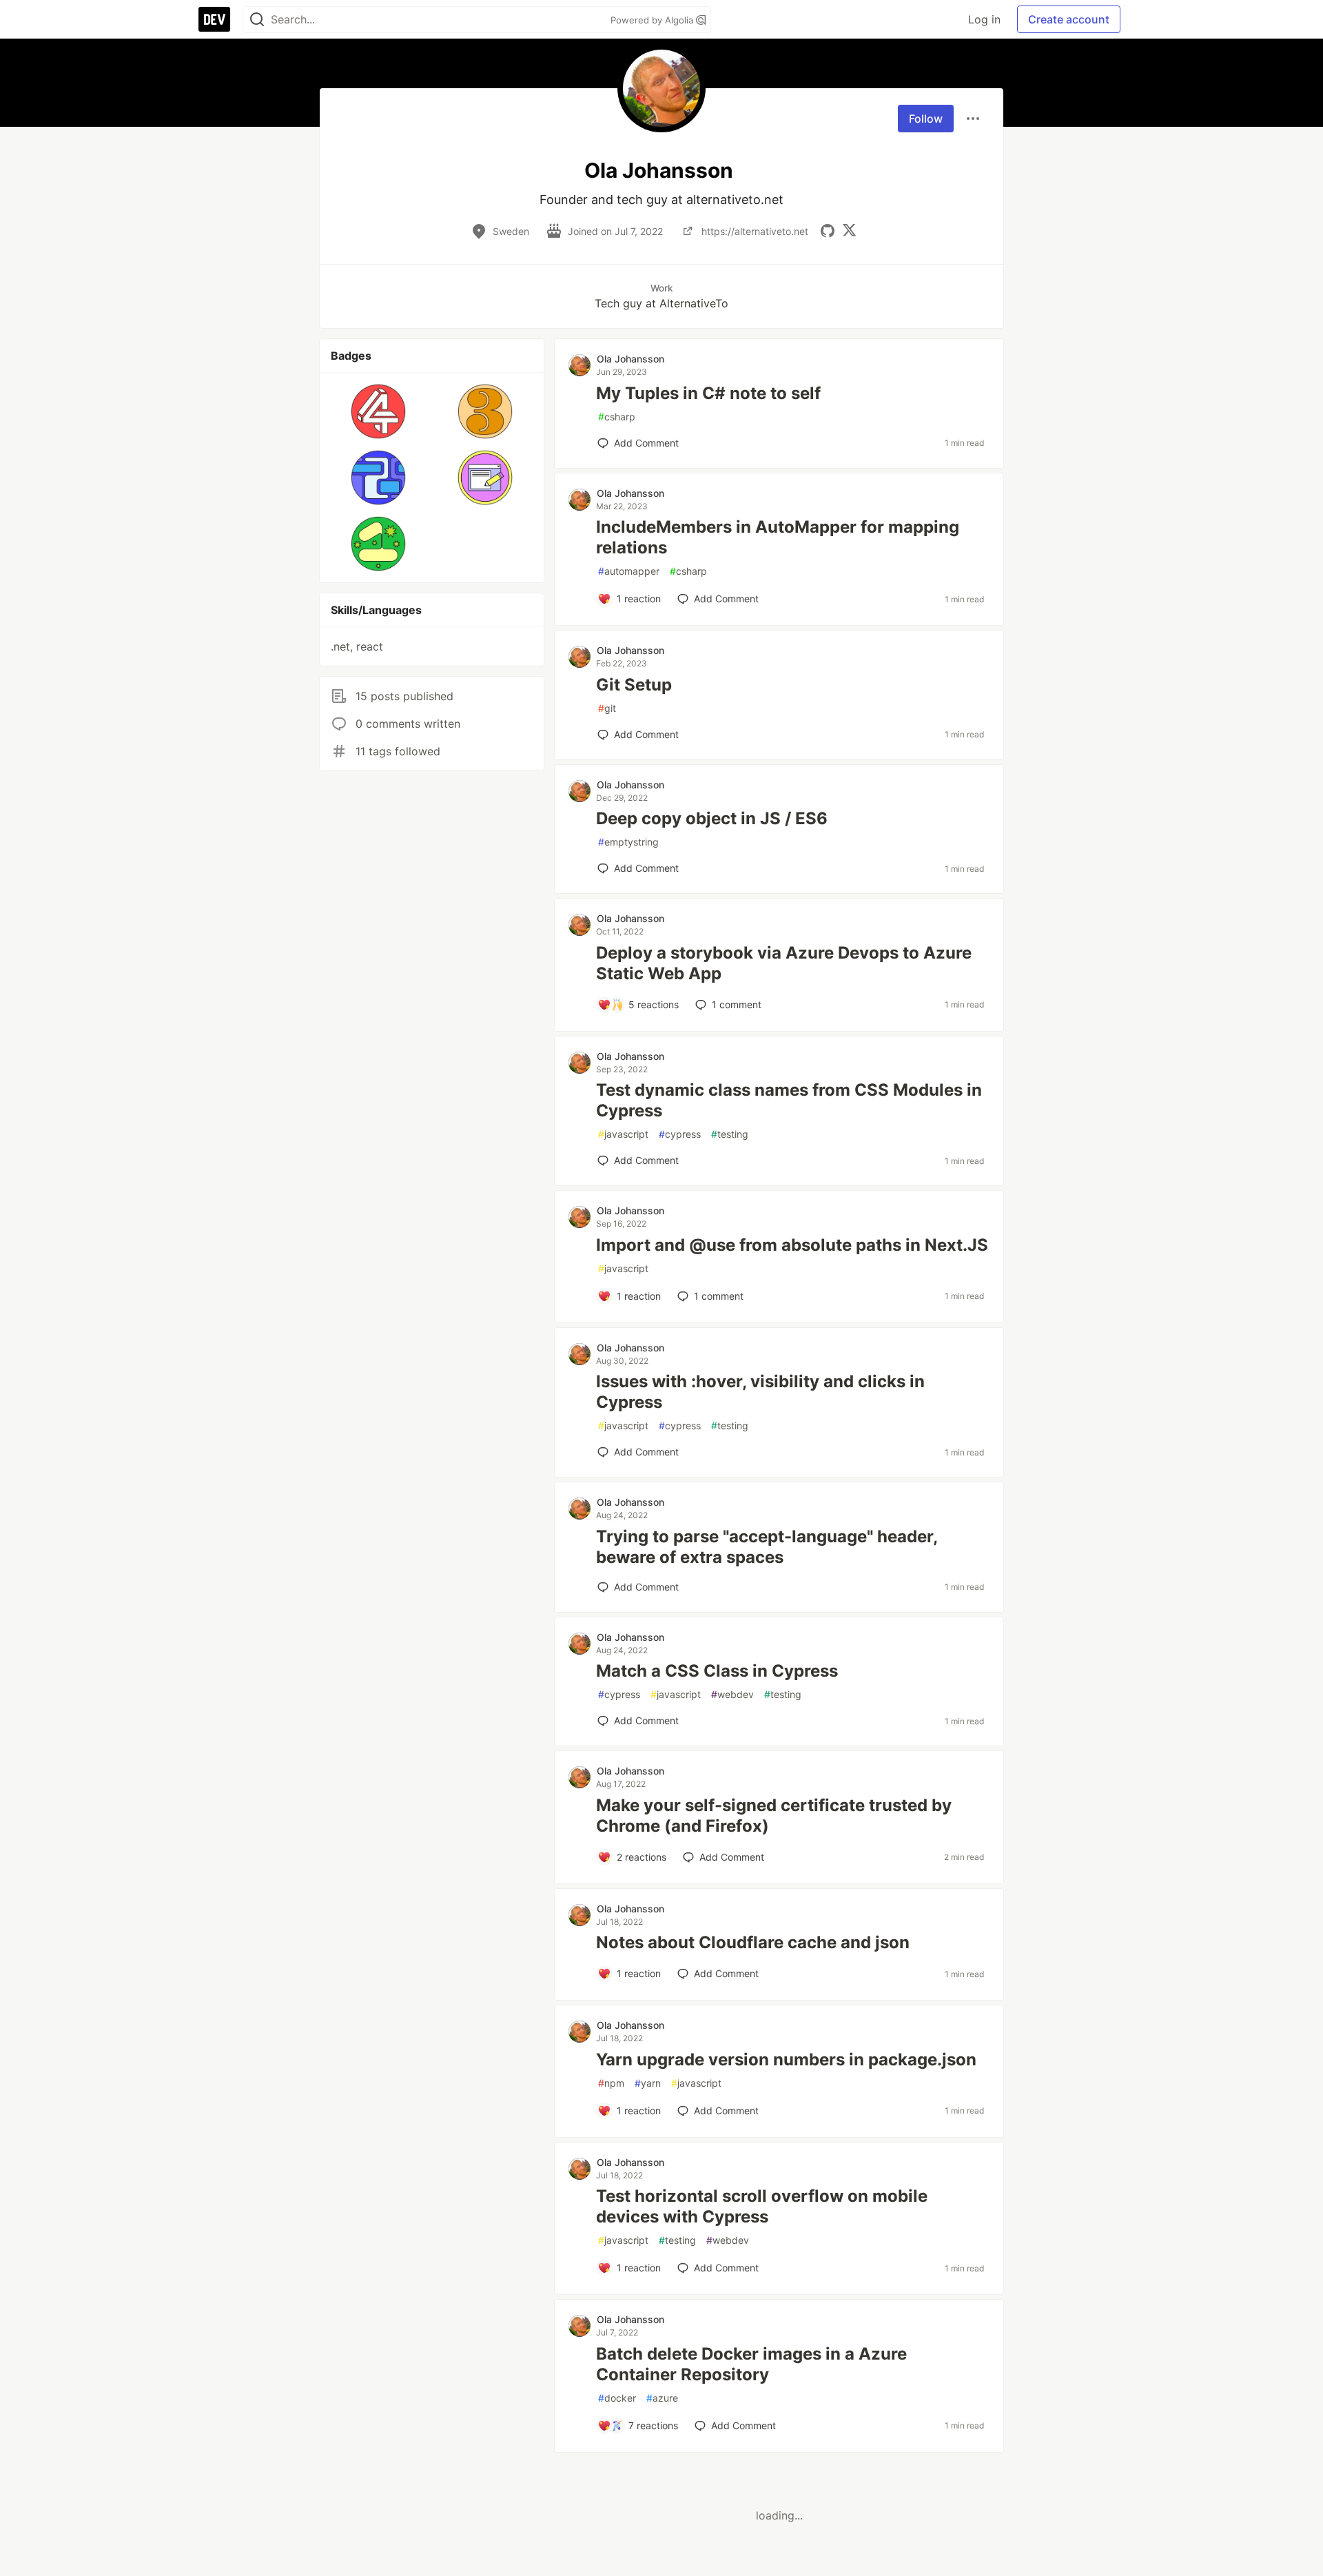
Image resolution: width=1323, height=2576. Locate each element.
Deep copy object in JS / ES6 (712, 818)
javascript (623, 1134)
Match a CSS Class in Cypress (717, 1671)
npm (611, 2083)
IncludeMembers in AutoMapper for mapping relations (778, 537)
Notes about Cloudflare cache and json (753, 1942)
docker (617, 2398)
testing (730, 1134)
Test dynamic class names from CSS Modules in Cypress (789, 1100)
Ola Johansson (630, 359)
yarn (648, 2083)
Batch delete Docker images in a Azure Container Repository (751, 2364)
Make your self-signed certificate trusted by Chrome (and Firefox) (774, 1816)
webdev (732, 1694)
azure (662, 2398)
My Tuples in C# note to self (708, 393)
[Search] (257, 20)
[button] (379, 411)
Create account (1069, 19)
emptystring (628, 842)
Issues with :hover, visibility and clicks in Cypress (760, 1392)
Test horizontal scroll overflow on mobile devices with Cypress (762, 2206)
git (607, 708)
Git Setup (634, 685)
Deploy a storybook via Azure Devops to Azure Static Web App (784, 963)
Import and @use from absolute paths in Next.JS (792, 1245)
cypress (680, 1134)
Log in (984, 19)
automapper (629, 571)
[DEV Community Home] (214, 19)
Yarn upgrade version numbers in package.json (786, 2059)
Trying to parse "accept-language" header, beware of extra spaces (767, 1547)
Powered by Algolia (653, 20)
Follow (926, 119)
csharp (617, 417)
